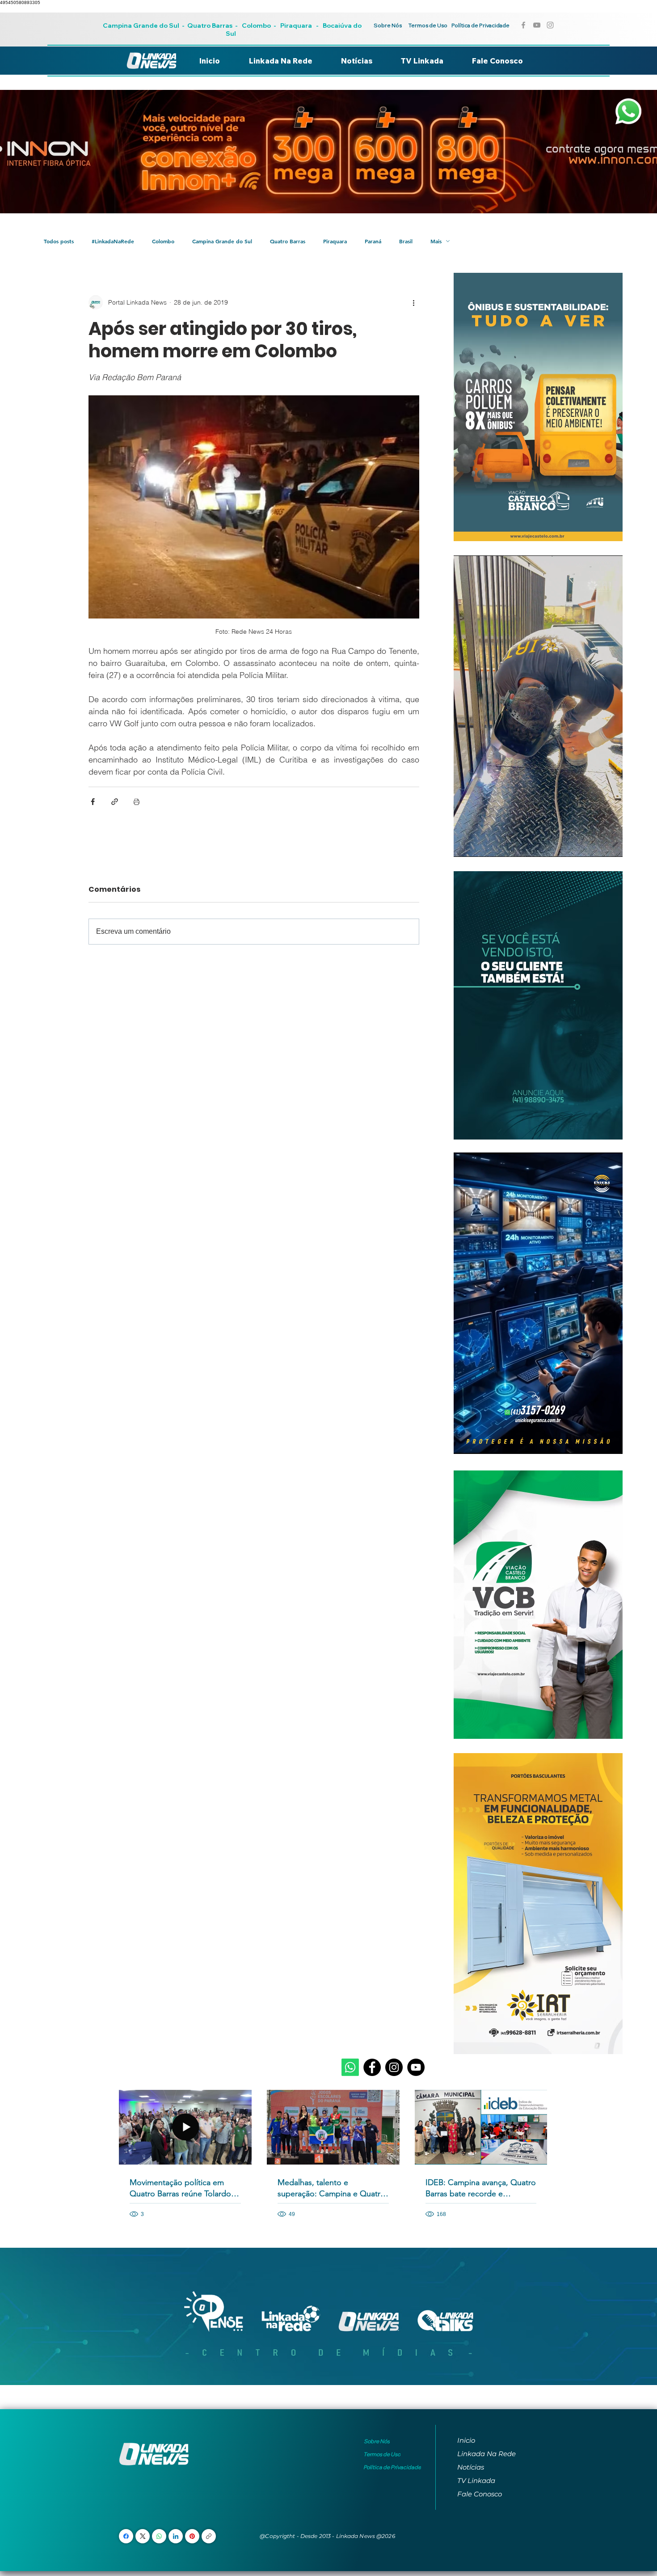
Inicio (466, 2440)
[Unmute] (480, 845)
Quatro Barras (210, 25)
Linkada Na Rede (486, 2454)
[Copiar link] (209, 2536)
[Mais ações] (414, 302)
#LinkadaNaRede (113, 241)
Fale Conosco (480, 2494)
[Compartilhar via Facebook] (93, 802)
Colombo (256, 25)
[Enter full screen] (611, 845)
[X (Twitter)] (143, 2536)
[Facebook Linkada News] (523, 25)
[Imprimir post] (137, 802)
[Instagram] (394, 2067)
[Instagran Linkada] (550, 25)
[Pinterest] (192, 2536)
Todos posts (59, 241)
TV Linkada (476, 2481)
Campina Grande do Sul (142, 25)
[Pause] (465, 845)
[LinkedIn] (176, 2536)
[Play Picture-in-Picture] (595, 845)
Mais (436, 241)
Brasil (406, 241)
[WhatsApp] (159, 2536)
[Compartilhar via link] (115, 802)
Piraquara (296, 25)
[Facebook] (372, 2067)
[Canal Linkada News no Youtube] (537, 25)
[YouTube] (416, 2067)
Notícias (471, 2467)
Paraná (373, 241)
